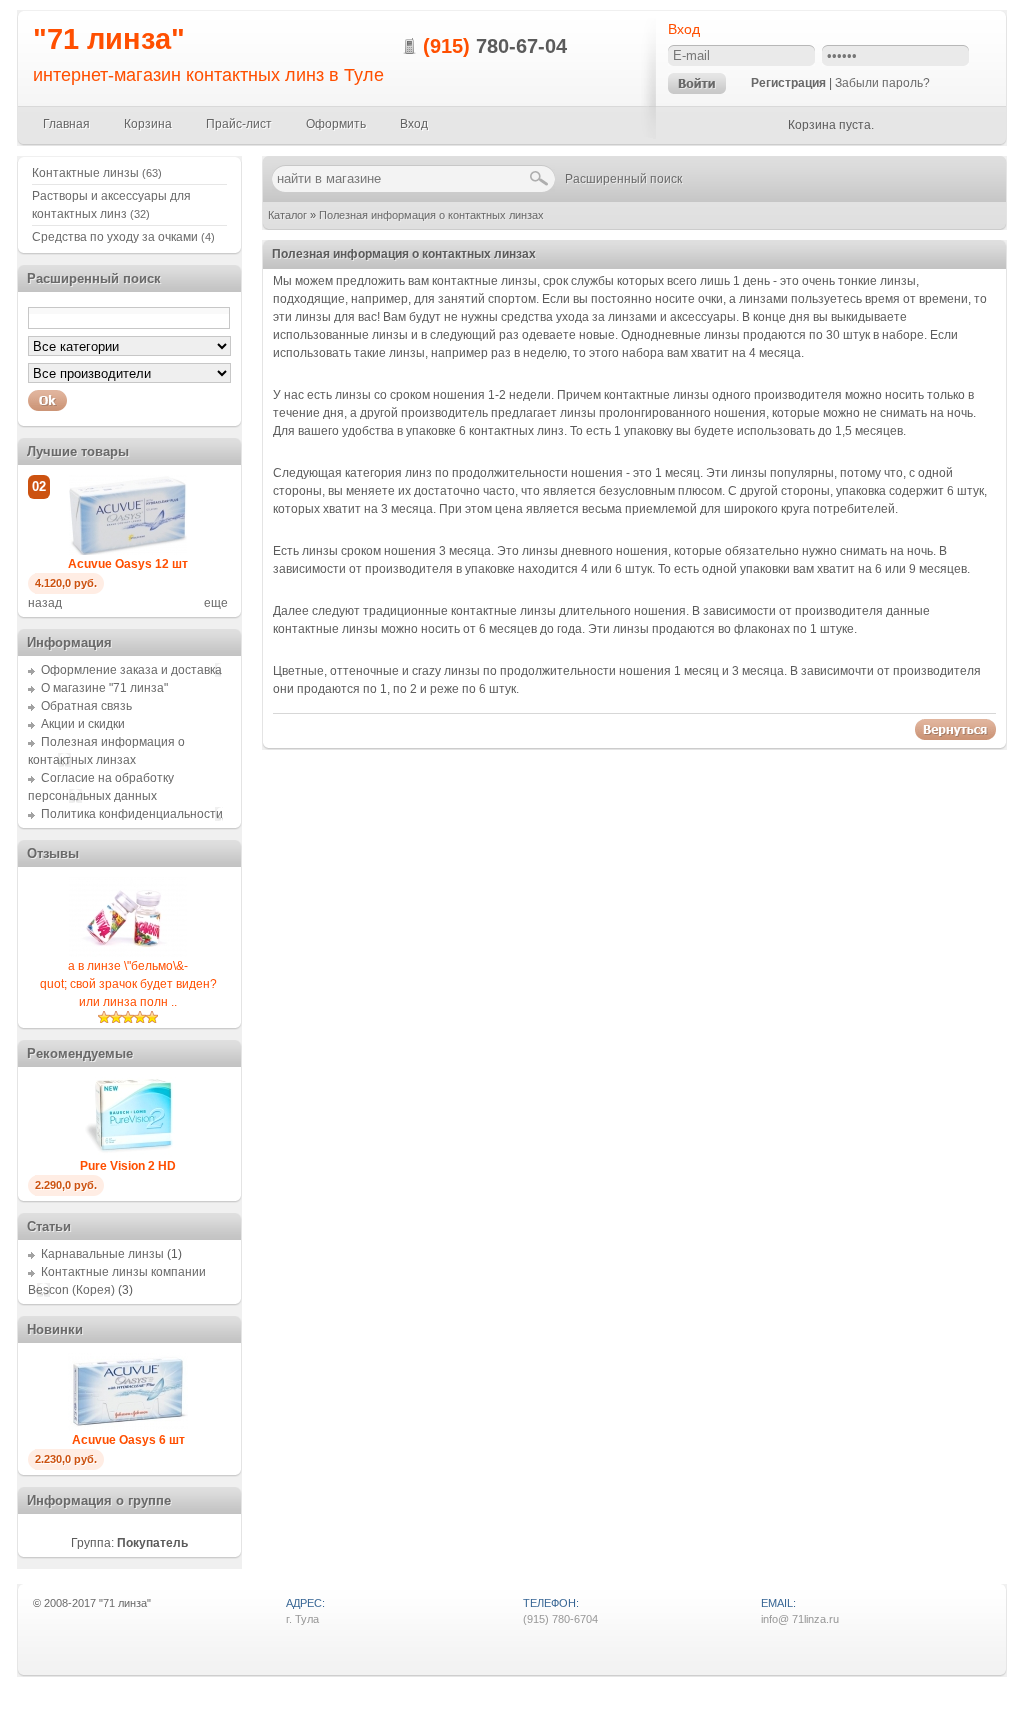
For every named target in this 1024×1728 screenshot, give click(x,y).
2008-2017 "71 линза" (97, 1603)
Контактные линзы (97, 173)
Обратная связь (86, 706)
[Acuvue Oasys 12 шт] (128, 551)
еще (216, 603)
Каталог (287, 215)
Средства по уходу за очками (123, 237)
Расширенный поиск (623, 179)
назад (45, 603)
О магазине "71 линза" (104, 688)
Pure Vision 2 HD (128, 1166)
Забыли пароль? (882, 83)
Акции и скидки (83, 724)
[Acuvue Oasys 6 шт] (128, 1427)
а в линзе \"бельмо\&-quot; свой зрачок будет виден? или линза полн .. (128, 984)
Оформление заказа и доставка (131, 670)
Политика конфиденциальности (132, 814)
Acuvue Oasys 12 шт (128, 564)
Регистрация (788, 83)
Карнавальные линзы (102, 1254)
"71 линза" (109, 39)
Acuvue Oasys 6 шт (128, 1440)
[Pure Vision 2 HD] (128, 1153)
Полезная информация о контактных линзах (431, 215)
